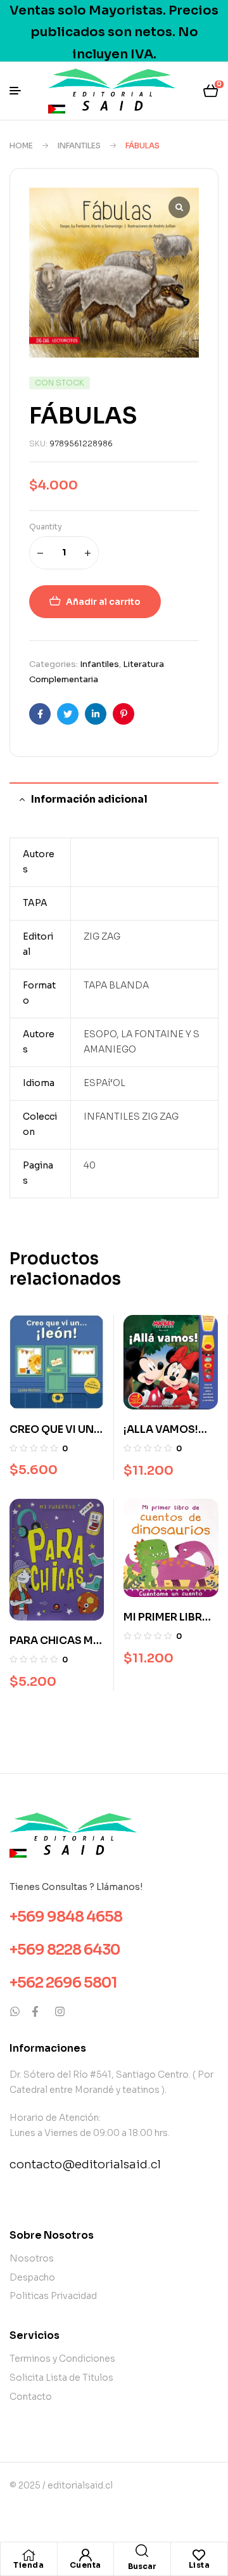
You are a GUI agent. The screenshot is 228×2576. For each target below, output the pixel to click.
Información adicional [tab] (89, 799)
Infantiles (79, 146)
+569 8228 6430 (65, 1950)
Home (21, 146)
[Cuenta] (85, 2555)
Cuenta (85, 2565)
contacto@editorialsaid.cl (85, 2165)
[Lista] (199, 2555)
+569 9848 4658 (66, 1917)
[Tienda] (28, 2555)
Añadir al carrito (103, 602)
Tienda (28, 2565)
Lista (199, 2565)
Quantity (46, 527)
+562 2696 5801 (63, 1983)
